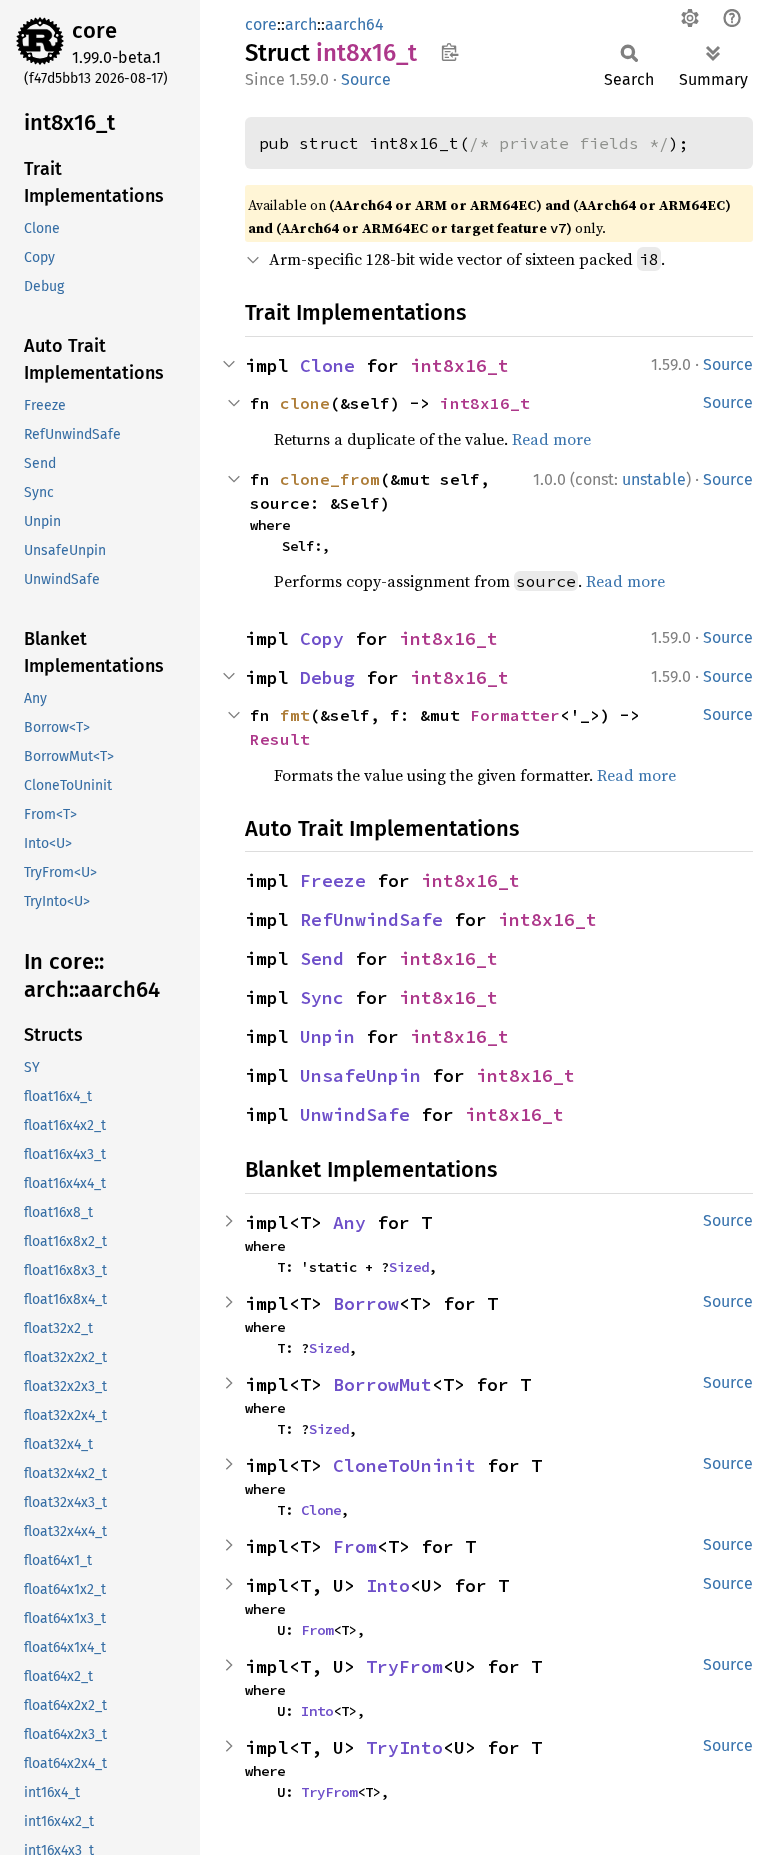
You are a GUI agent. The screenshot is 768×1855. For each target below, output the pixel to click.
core (94, 30)
